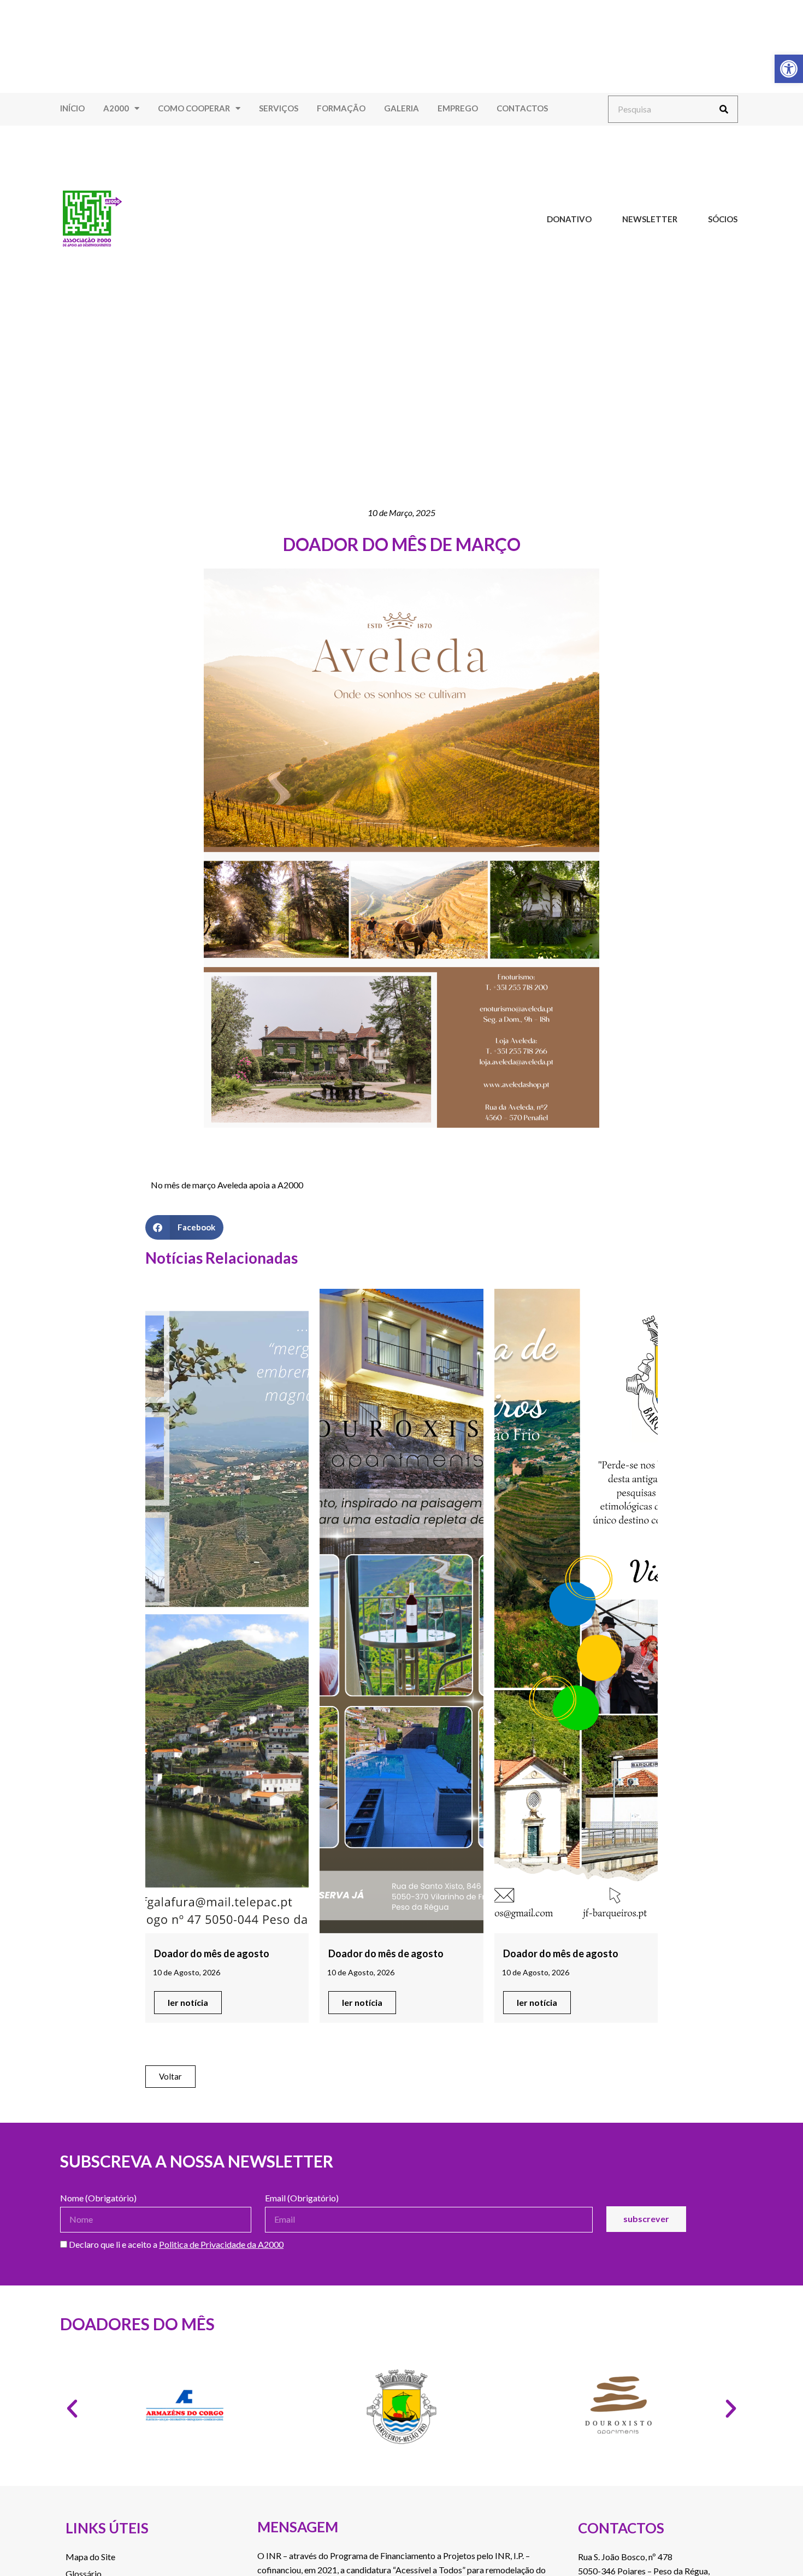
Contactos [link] (522, 108)
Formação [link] (341, 108)
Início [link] (72, 108)
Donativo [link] (569, 219)
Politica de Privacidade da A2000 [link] (221, 2244)
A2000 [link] (116, 108)
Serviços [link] (279, 108)
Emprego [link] (458, 108)
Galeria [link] (401, 108)
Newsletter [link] (650, 219)
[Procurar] (724, 109)
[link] (789, 69)
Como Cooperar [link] (194, 108)
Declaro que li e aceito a (175, 2245)
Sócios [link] (723, 219)
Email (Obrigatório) (302, 2198)
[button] (184, 1227)
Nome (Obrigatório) (98, 2198)
